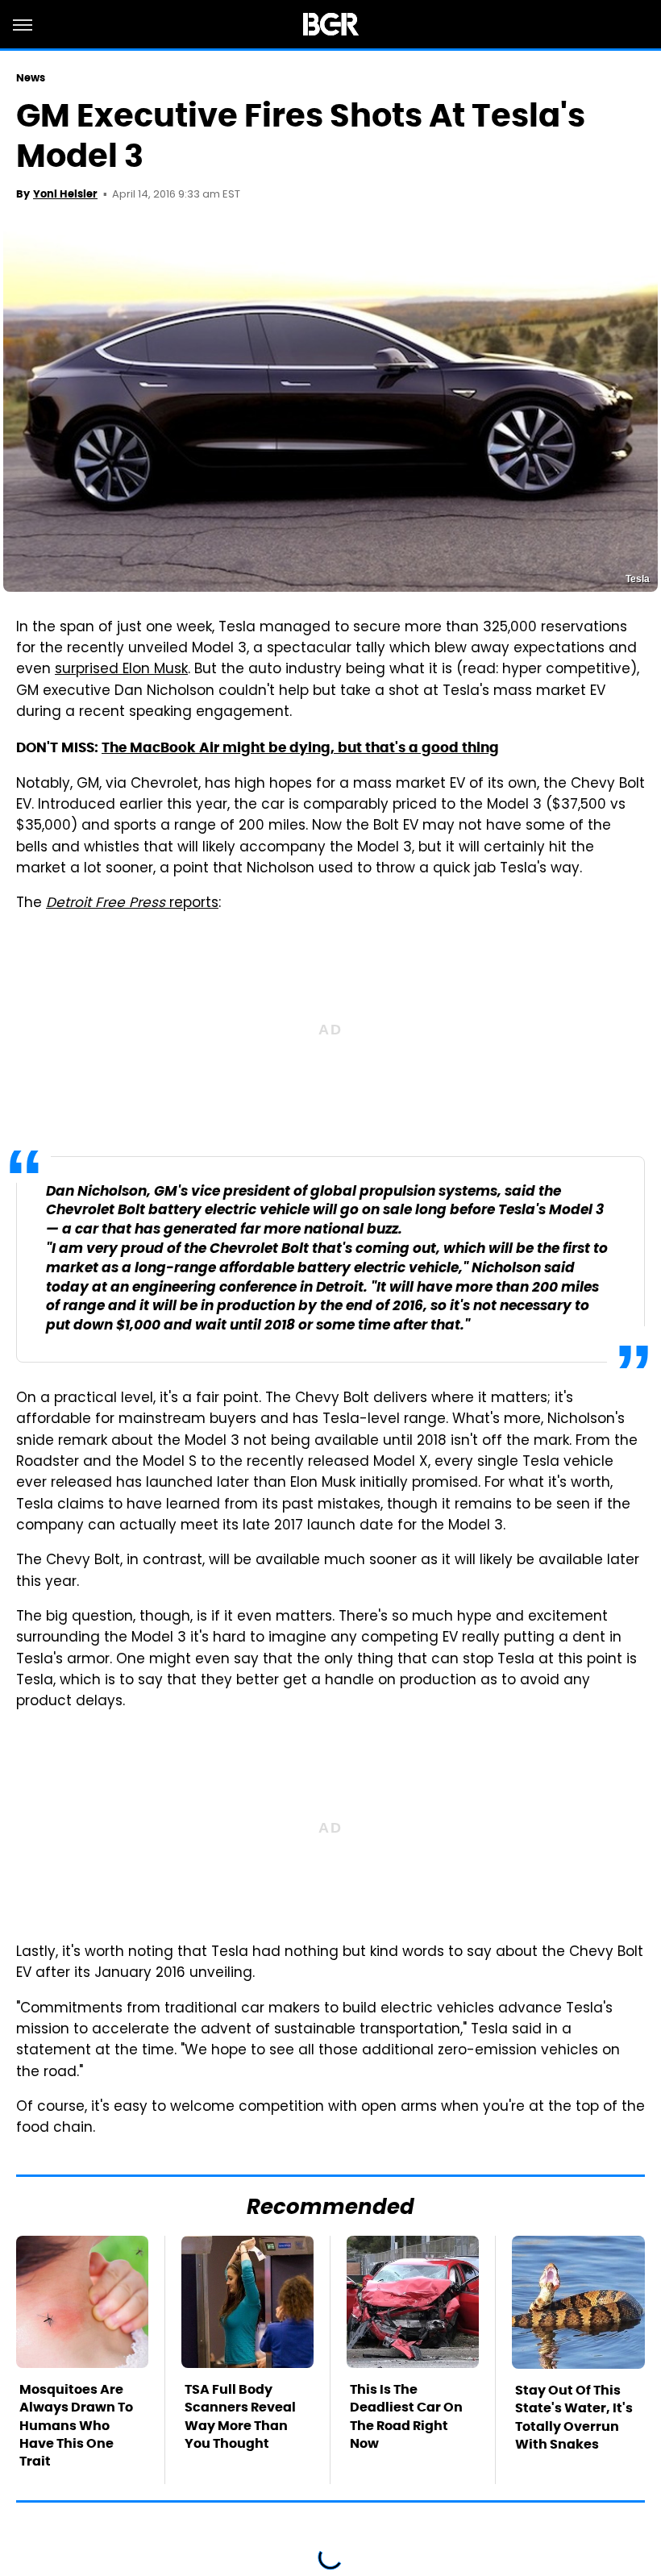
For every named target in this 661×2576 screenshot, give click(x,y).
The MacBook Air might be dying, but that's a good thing (300, 747)
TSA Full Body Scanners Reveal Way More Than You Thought (240, 2416)
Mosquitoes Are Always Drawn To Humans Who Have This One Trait (76, 2426)
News (31, 78)
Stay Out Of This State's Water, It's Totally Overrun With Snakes (574, 2417)
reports (132, 904)
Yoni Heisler (65, 194)
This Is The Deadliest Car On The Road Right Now (406, 2416)
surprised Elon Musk (121, 670)
